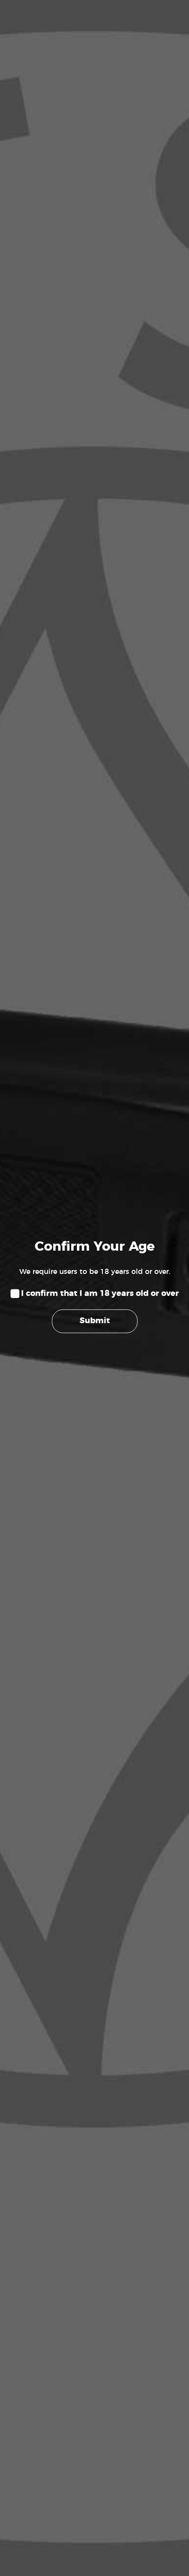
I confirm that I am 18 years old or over (100, 1294)
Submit (95, 1321)
